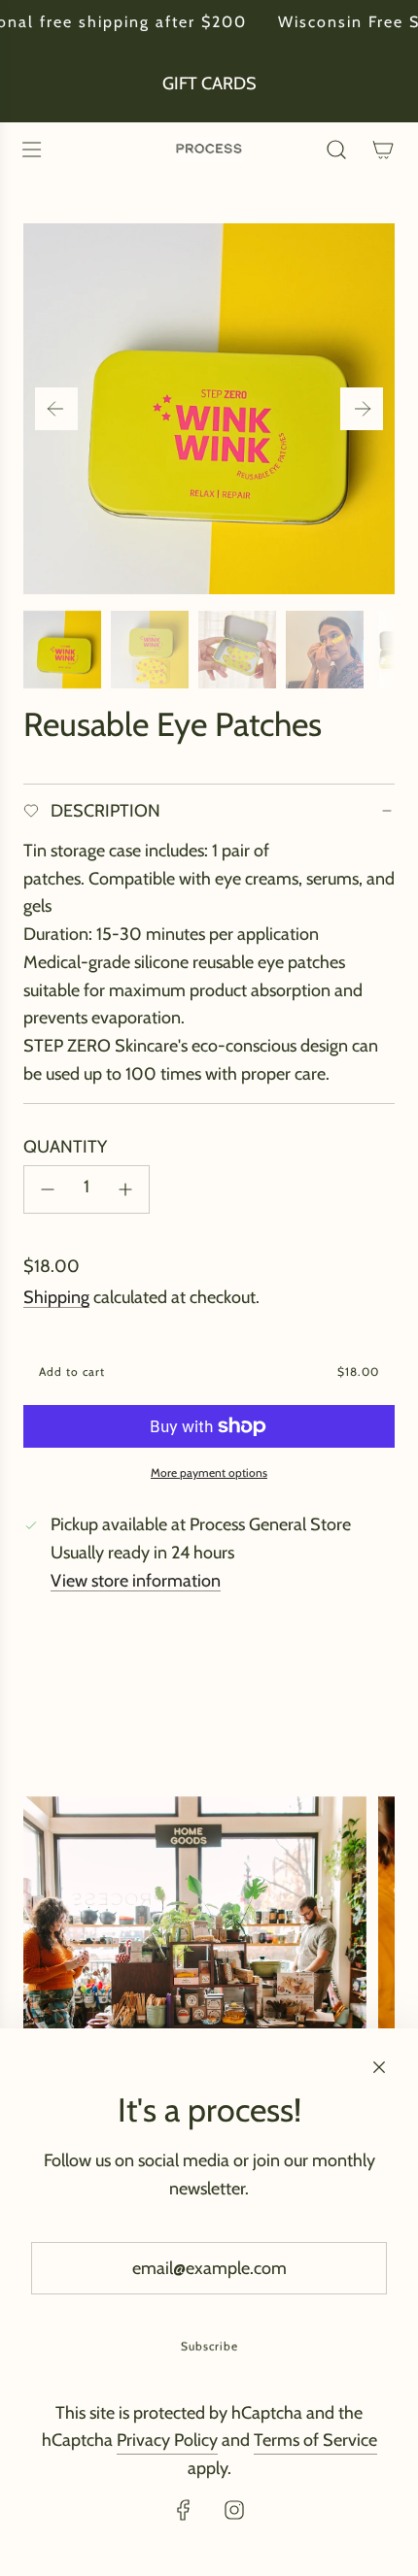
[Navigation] (31, 150)
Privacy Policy (167, 2440)
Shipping (56, 1297)
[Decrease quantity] (48, 1189)
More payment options (209, 1472)
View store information (136, 1581)
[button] (56, 409)
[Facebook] (184, 2510)
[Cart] (383, 150)
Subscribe (209, 2346)
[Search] (336, 150)
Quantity (65, 1147)
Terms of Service (315, 2440)
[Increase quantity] (125, 1189)
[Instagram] (234, 2510)
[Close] (379, 2067)
